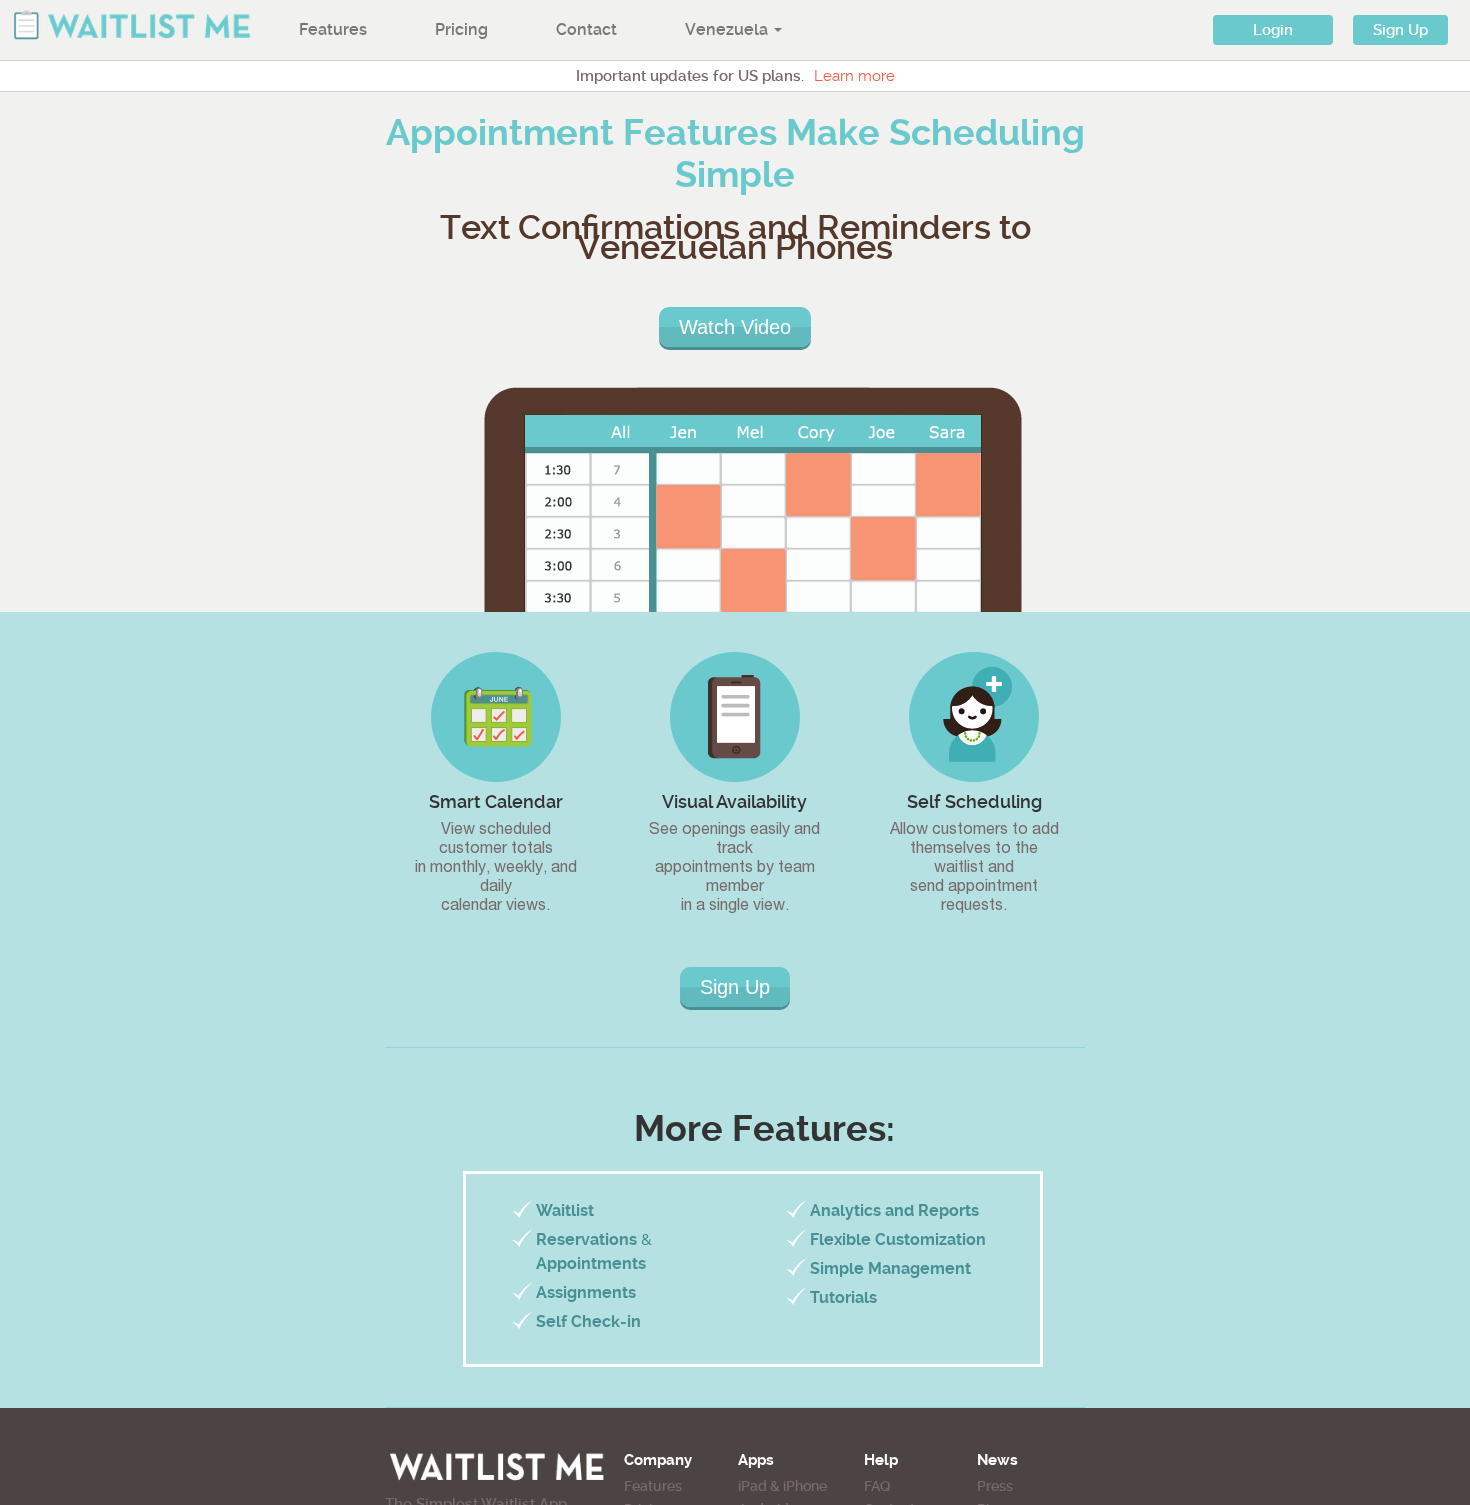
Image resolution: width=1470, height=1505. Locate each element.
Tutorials (843, 1297)
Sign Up (1400, 30)
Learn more (854, 76)
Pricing (461, 29)
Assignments (586, 1292)
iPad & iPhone (782, 1486)
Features (333, 29)
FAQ (877, 1486)
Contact (586, 29)
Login (1273, 30)
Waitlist (565, 1210)
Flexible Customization (898, 1239)
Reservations (586, 1239)
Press (995, 1486)
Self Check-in (588, 1321)
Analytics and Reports (894, 1210)
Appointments (591, 1263)
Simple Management (890, 1268)
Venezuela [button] (728, 29)
